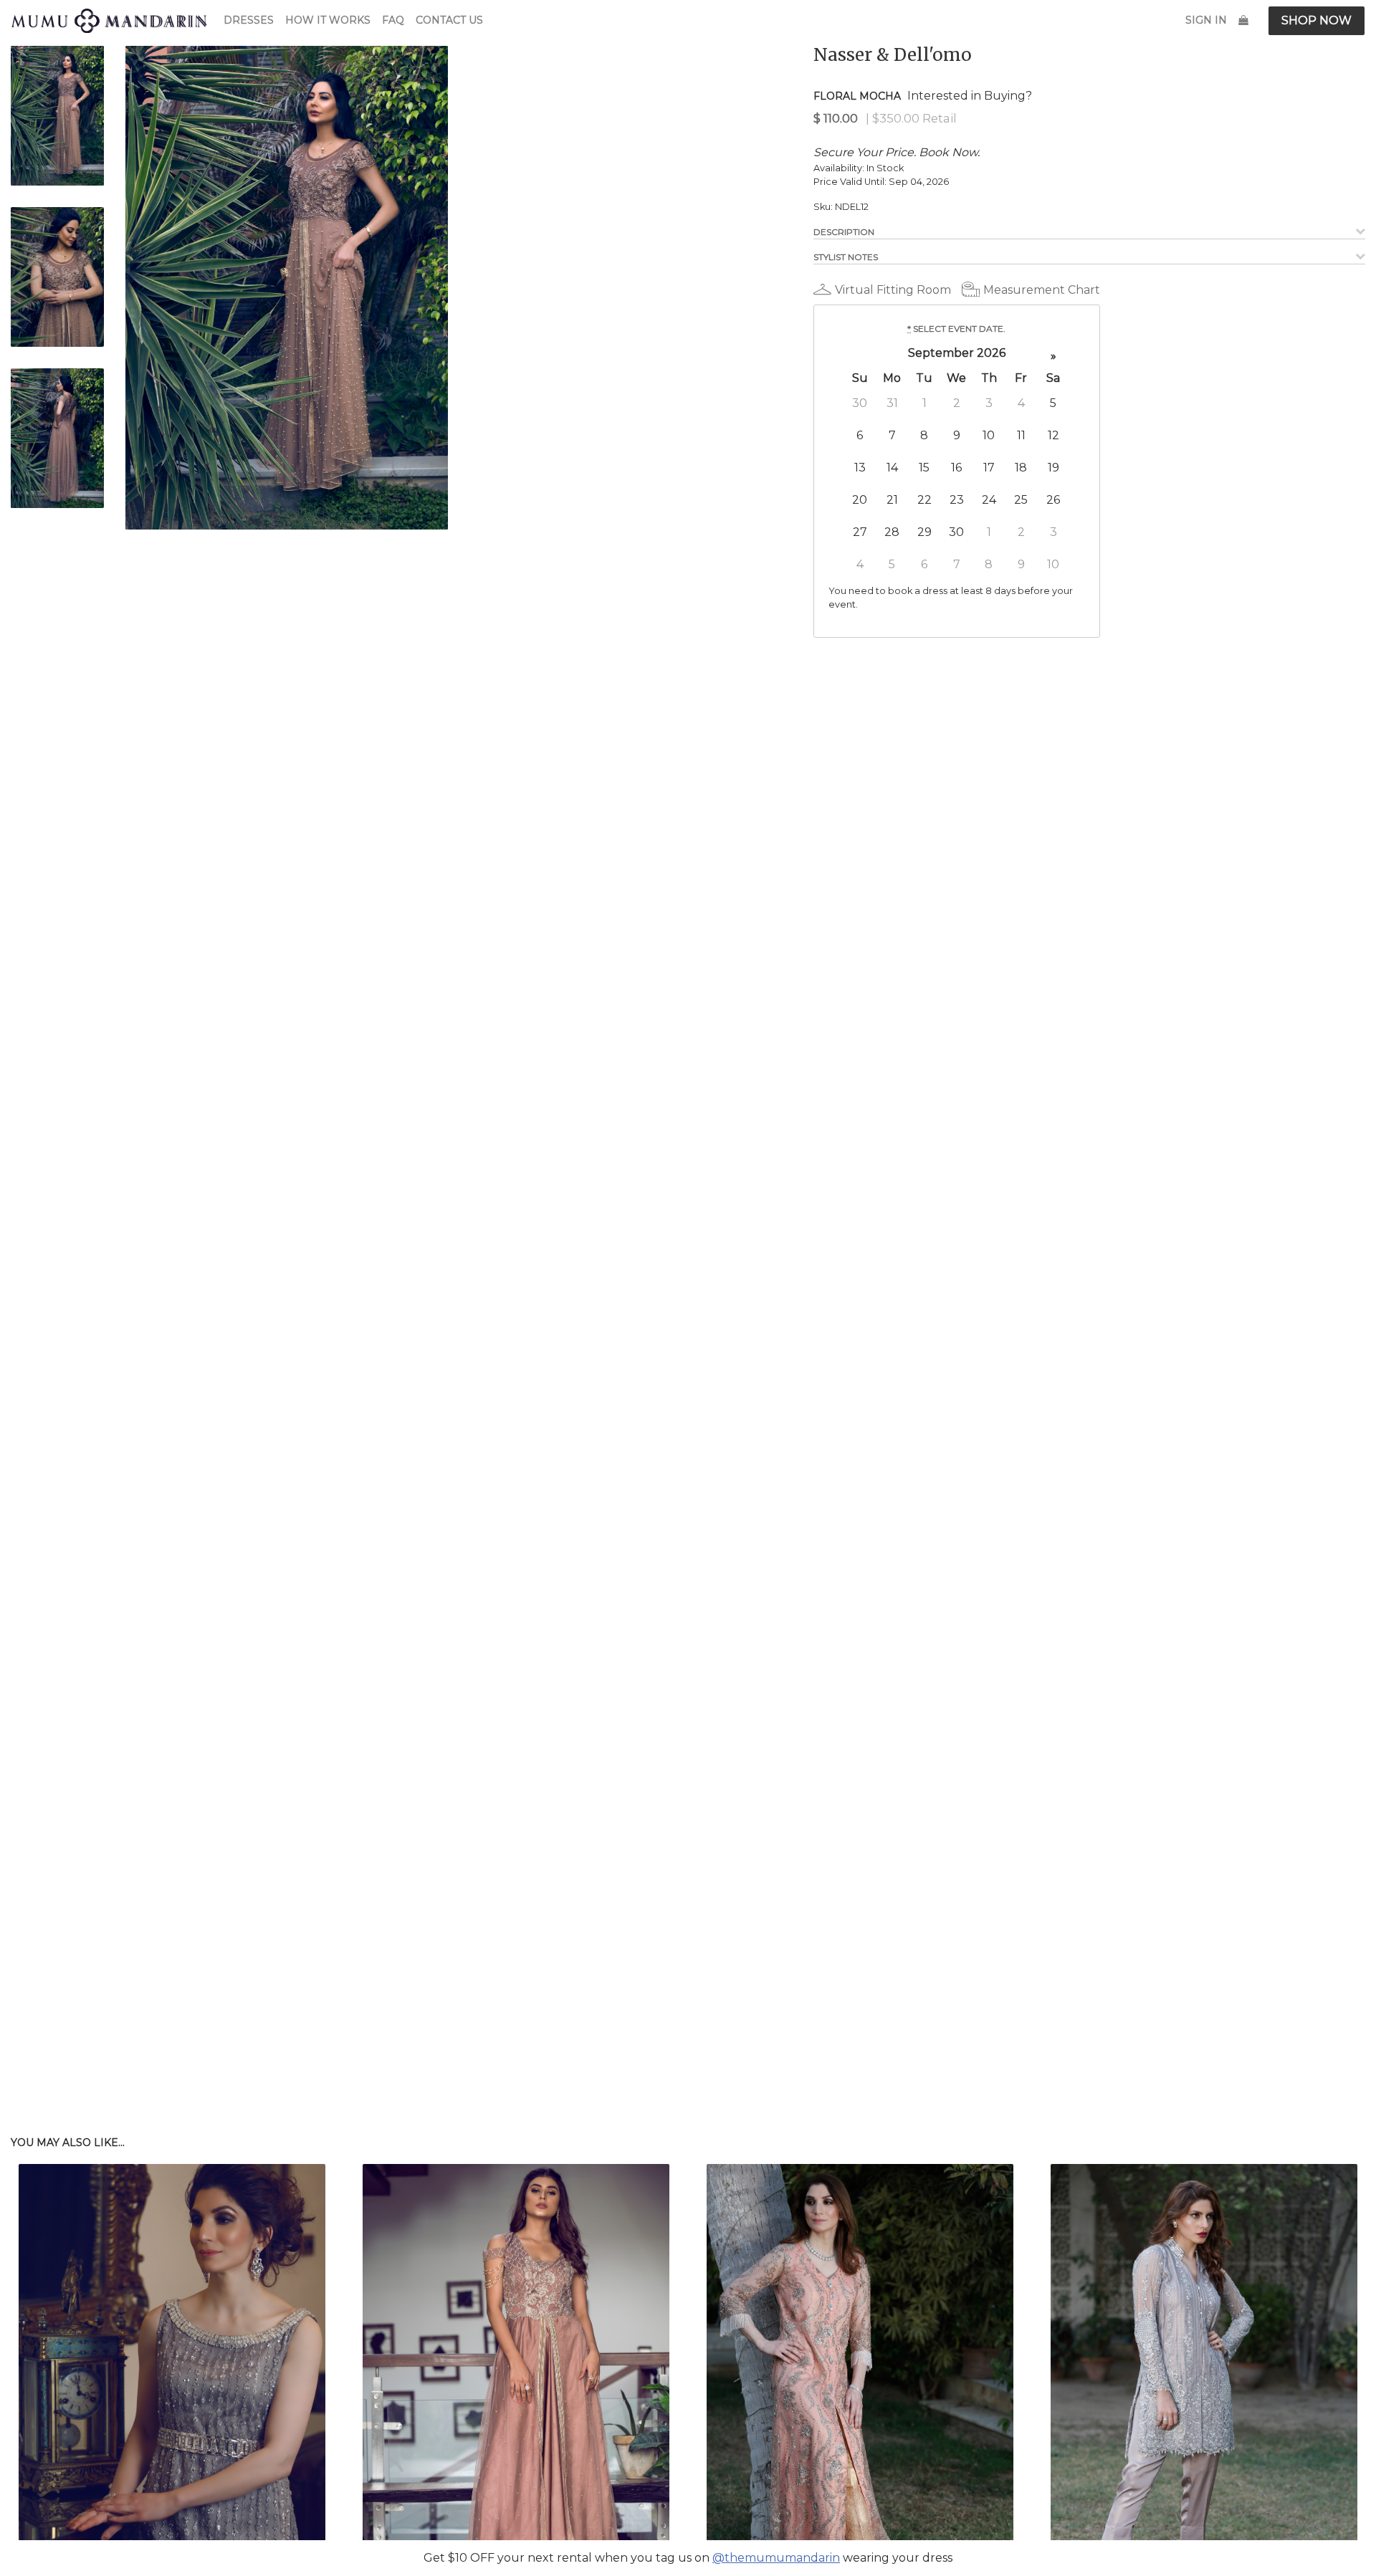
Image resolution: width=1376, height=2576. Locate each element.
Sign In (1206, 20)
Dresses (249, 20)
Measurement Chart (1042, 290)
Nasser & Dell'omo (893, 55)
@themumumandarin (776, 2558)
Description (844, 232)
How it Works (328, 20)
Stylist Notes (846, 257)
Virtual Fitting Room (893, 290)
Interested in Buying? (970, 96)
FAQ (393, 20)
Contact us (449, 20)
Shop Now (1317, 20)
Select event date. (956, 329)
